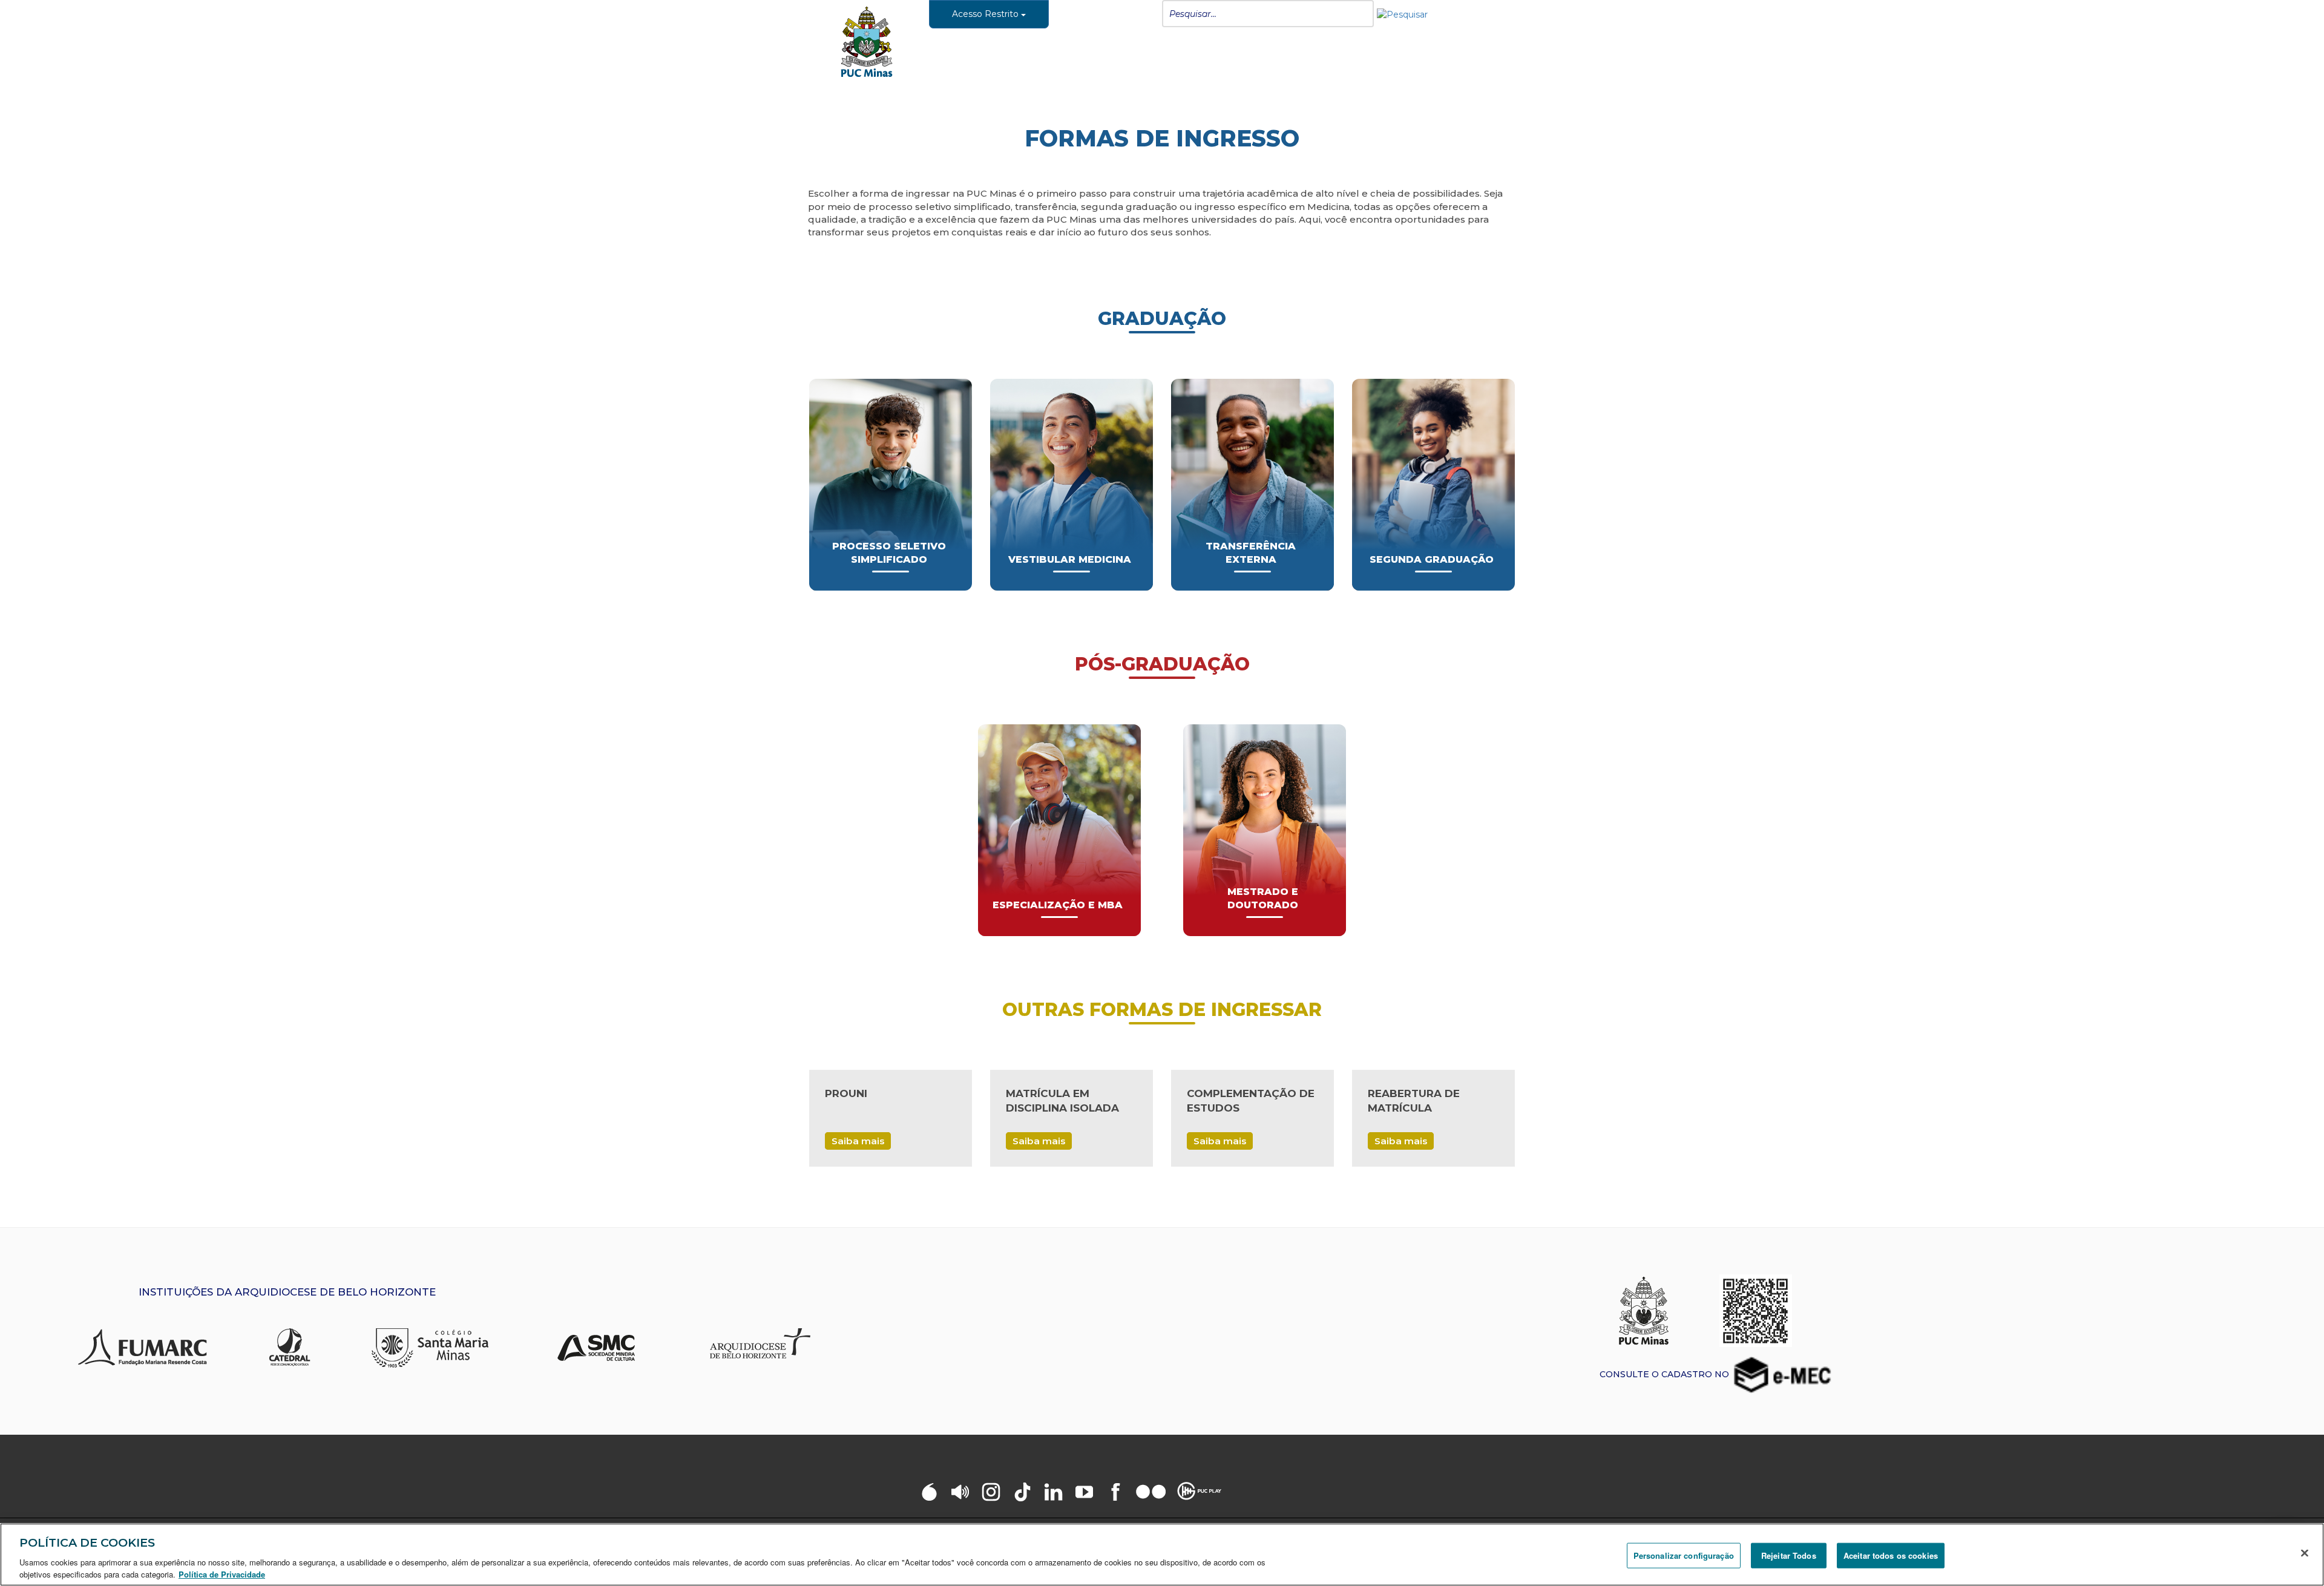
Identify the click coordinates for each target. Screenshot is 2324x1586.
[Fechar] (2305, 1553)
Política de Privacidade (222, 1574)
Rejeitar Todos (1789, 1555)
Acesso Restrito (986, 14)
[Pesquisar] (1402, 14)
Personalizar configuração (1684, 1555)
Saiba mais (858, 1141)
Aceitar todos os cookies (1891, 1555)
